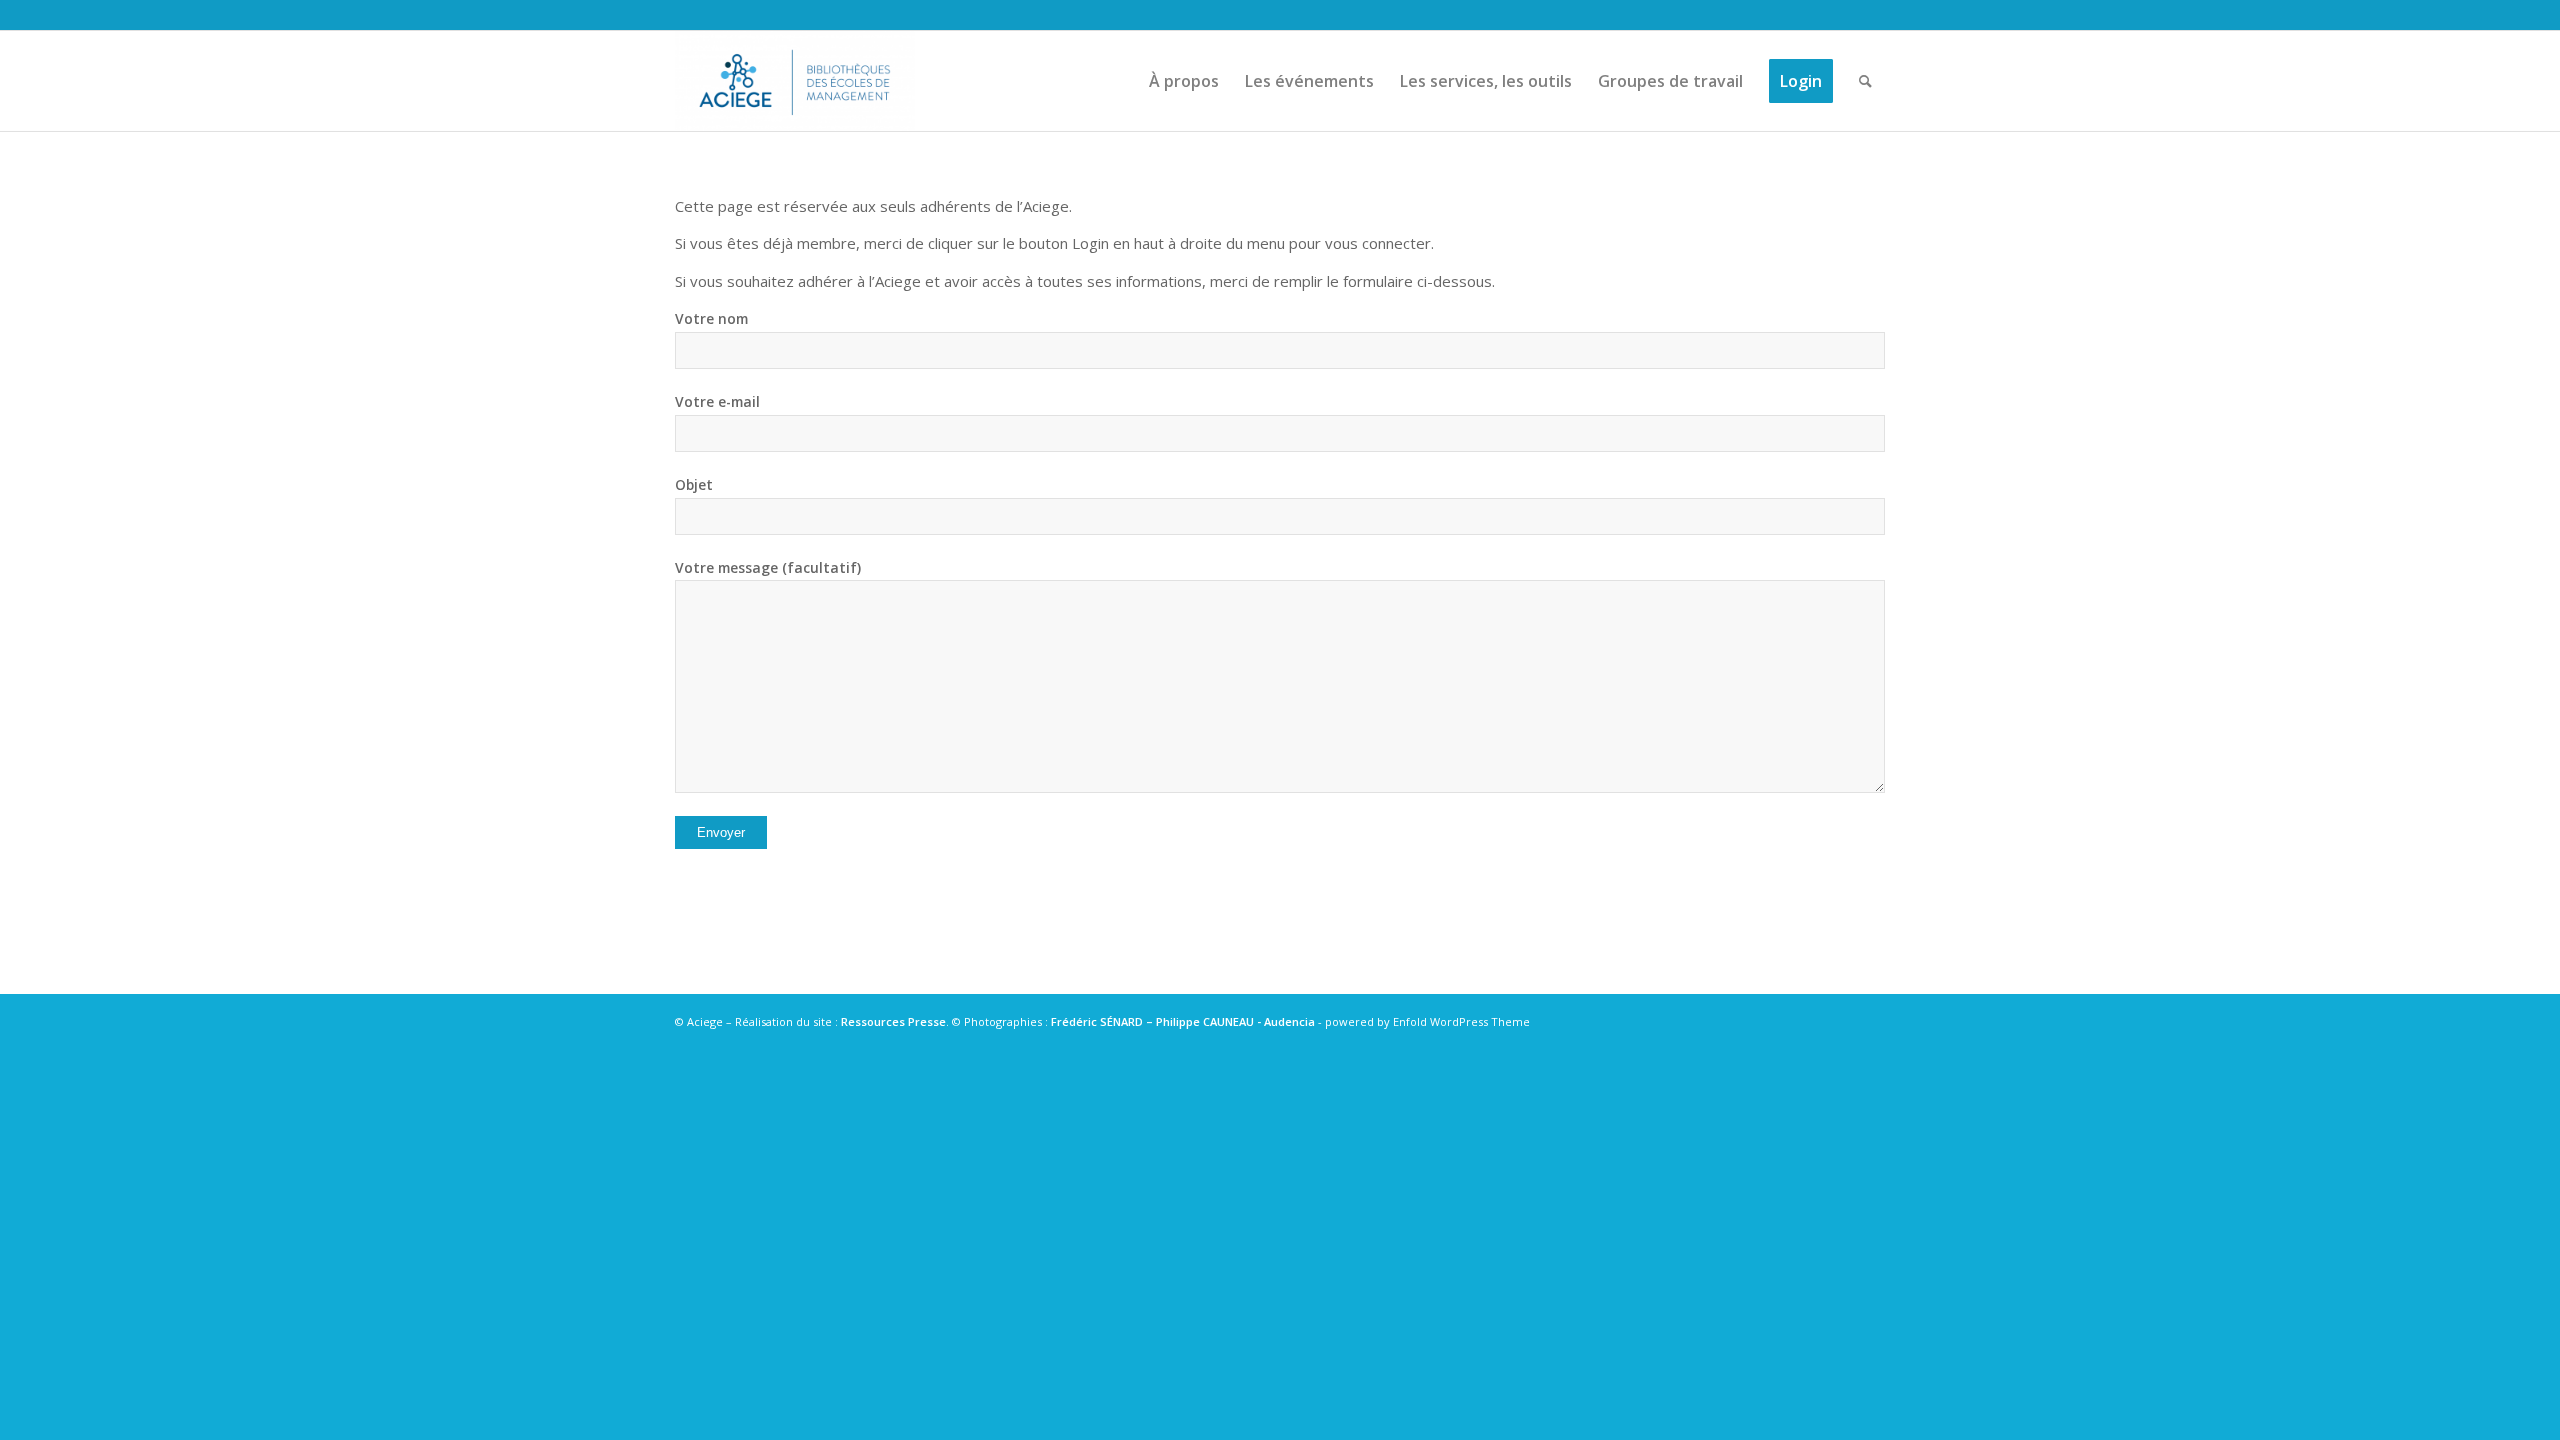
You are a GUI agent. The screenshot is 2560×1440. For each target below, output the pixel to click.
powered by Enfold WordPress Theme (1427, 1021)
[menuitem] (1184, 81)
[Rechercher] (1865, 81)
